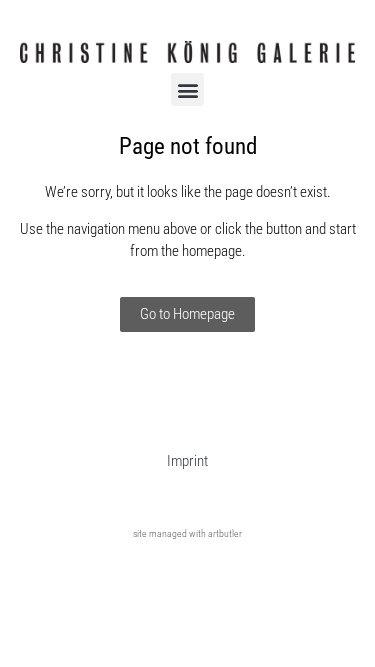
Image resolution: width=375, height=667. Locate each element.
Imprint (187, 461)
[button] (187, 89)
